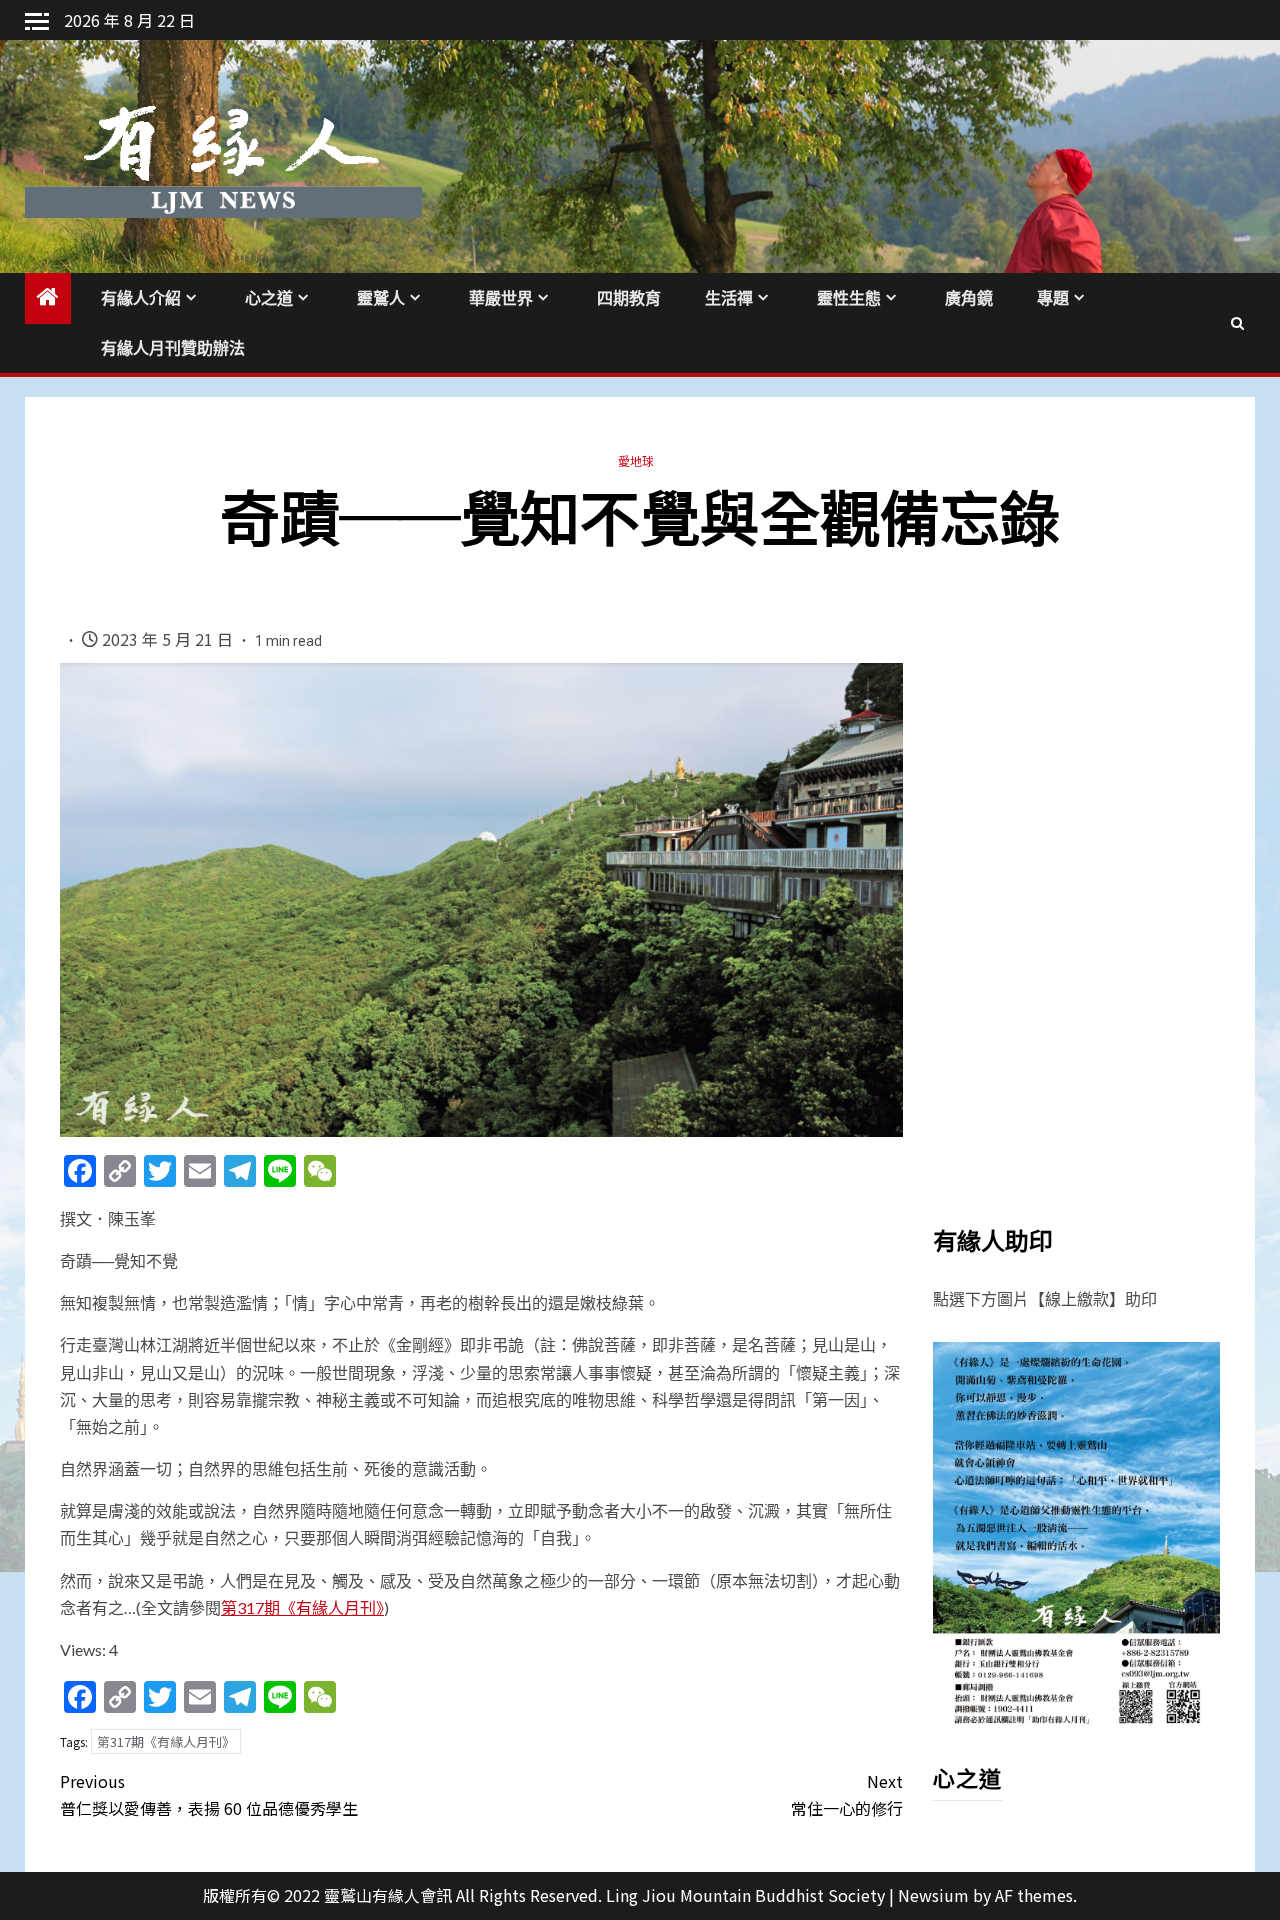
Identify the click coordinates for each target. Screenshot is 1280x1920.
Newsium (933, 1895)
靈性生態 (849, 298)
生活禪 (729, 298)
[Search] (1237, 323)
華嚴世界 (501, 298)
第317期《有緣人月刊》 (302, 1607)
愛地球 (636, 460)
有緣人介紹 (141, 298)
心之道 (269, 298)
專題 (1053, 298)
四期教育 (629, 298)
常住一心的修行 (846, 1794)
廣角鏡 (969, 298)
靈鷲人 (381, 298)
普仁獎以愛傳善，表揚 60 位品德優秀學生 (209, 1794)
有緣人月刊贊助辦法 (173, 348)
